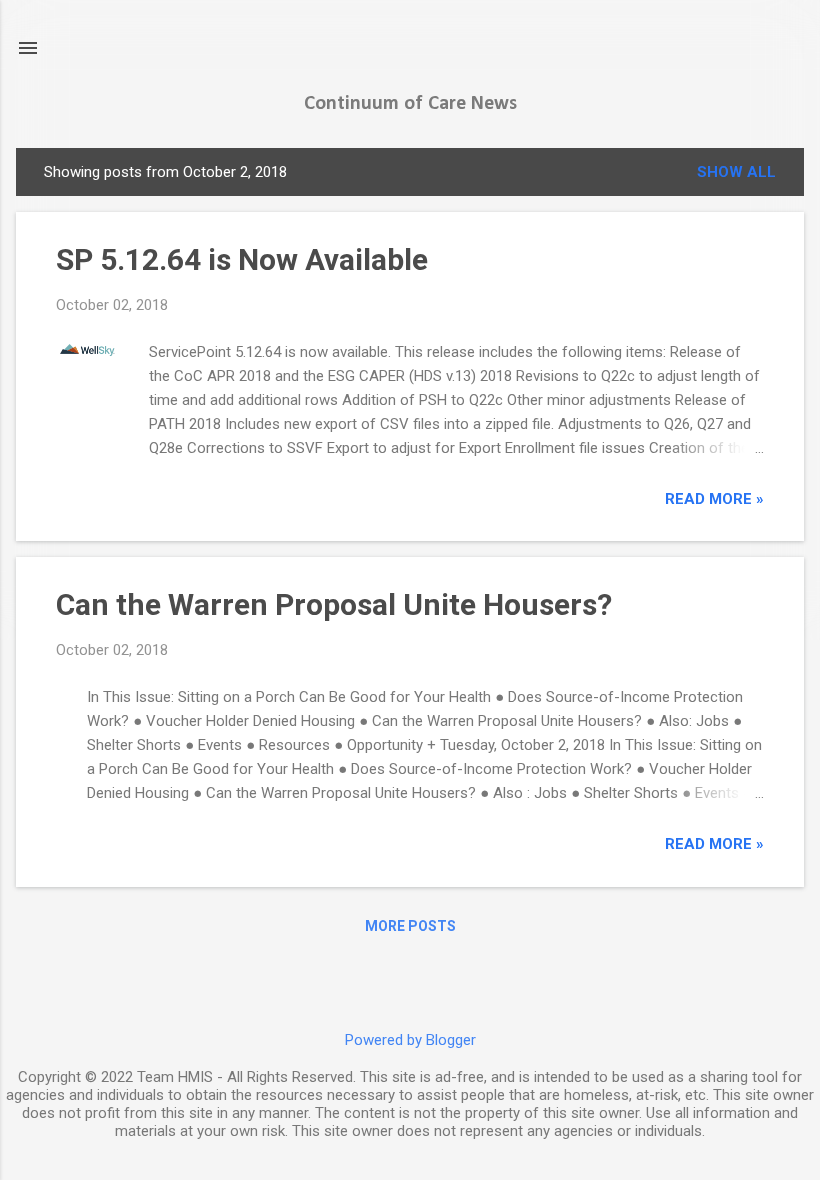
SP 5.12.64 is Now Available (242, 259)
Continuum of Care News (410, 104)
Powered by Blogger (410, 1040)
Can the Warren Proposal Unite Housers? (334, 604)
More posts (410, 926)
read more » (714, 499)
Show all (736, 172)
